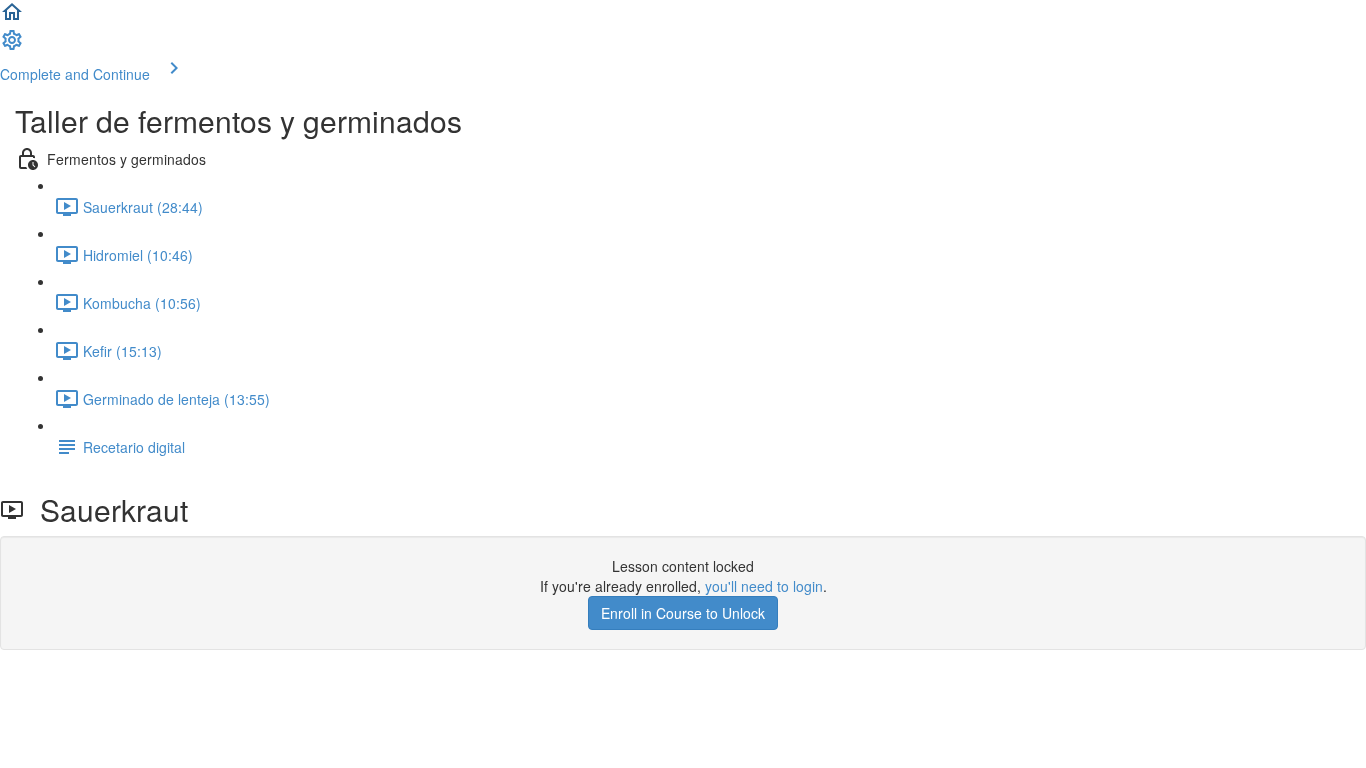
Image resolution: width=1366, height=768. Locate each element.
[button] (12, 18)
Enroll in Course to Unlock (683, 613)
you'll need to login (764, 586)
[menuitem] (12, 46)
